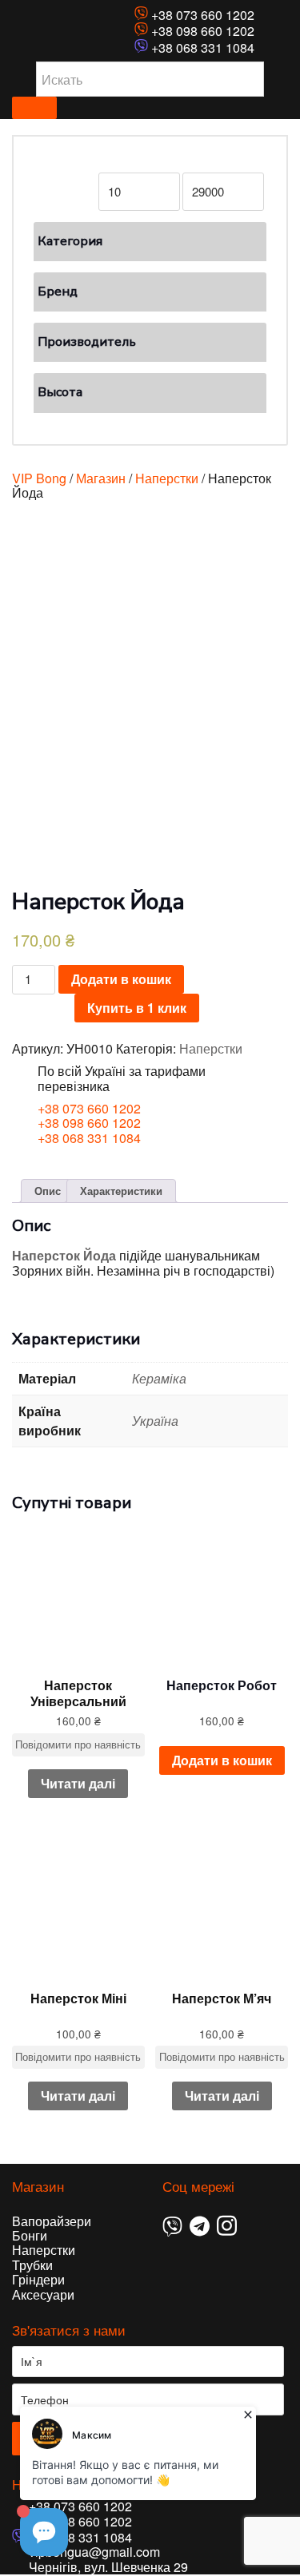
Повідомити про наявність (78, 1744)
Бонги (30, 2235)
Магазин (101, 478)
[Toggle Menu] (34, 108)
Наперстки (167, 478)
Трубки (32, 2265)
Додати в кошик (121, 979)
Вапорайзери (52, 2221)
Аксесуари (43, 2294)
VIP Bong (39, 478)
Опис (48, 1191)
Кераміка (159, 1378)
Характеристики (121, 1191)
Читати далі (78, 1783)
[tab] (48, 1191)
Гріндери (38, 2279)
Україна (155, 1421)
